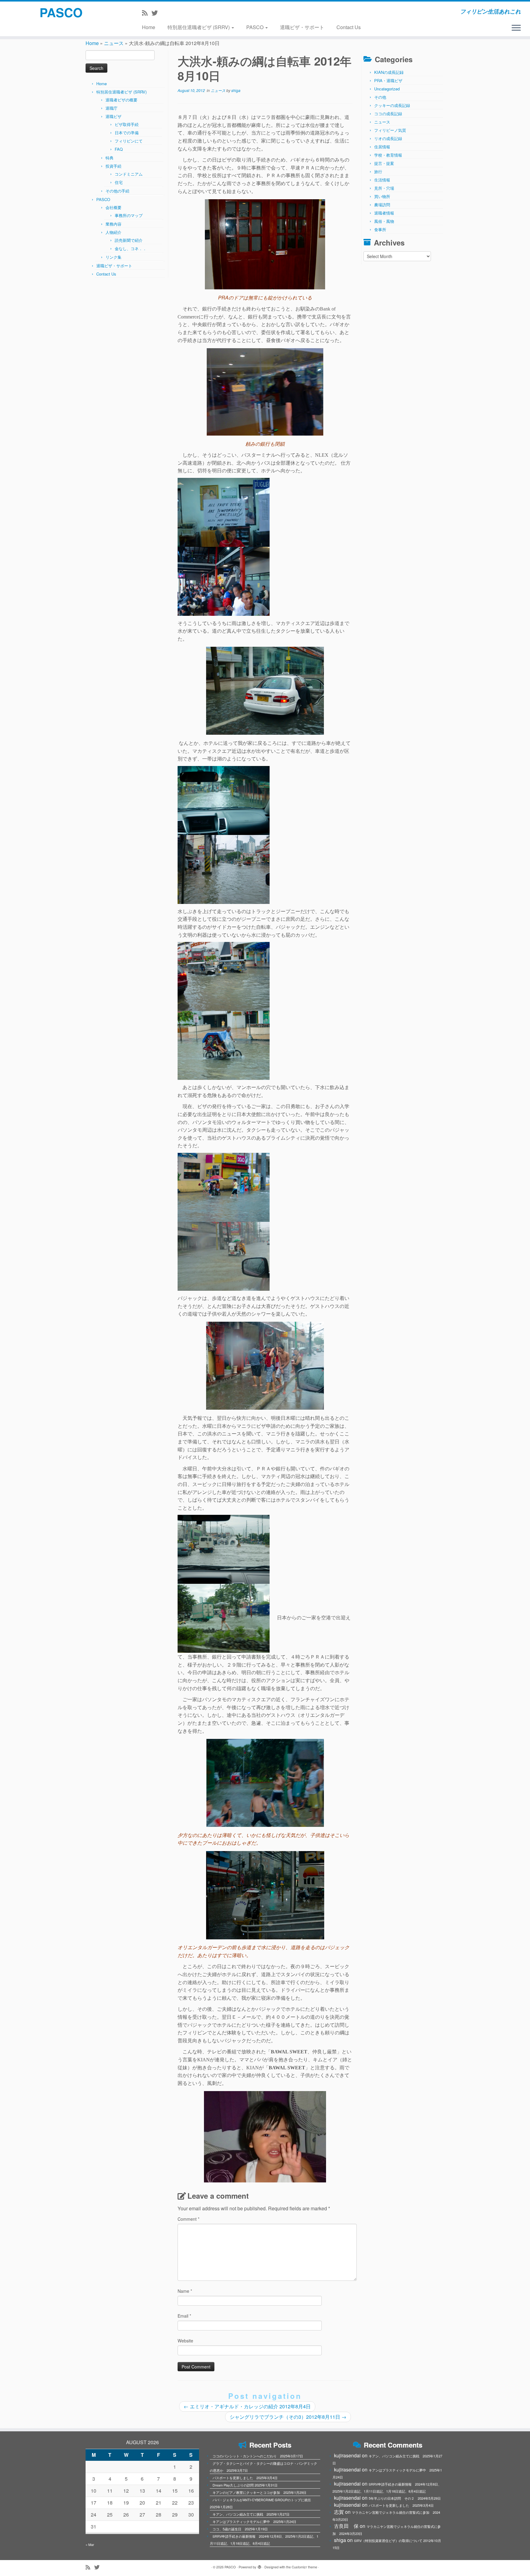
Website (185, 2341)
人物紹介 (113, 232)
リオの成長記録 (388, 138)
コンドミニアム (129, 174)
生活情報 (382, 180)
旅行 (378, 171)
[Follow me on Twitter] (157, 13)
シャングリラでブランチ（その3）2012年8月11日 (288, 2417)
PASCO (61, 12)
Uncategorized (387, 89)
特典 (109, 158)
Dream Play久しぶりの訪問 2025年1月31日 (245, 2485)
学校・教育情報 (388, 155)
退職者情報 (384, 213)
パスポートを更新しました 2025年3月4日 (245, 2478)
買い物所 (382, 196)
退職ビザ (113, 116)
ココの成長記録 (388, 114)
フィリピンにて (129, 141)
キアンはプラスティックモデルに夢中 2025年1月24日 (254, 2521)
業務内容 (113, 224)
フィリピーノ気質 (390, 130)
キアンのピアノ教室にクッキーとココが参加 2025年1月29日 (259, 2492)
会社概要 (113, 207)
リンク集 (113, 257)
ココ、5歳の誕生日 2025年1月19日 (240, 2529)
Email (184, 2316)
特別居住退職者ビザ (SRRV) (199, 27)
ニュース (114, 43)
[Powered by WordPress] (259, 2566)
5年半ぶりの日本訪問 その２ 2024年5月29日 (405, 2498)
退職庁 (111, 108)
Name (185, 2291)
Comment (188, 2219)
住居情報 (382, 147)
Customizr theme (304, 2567)
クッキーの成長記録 (392, 105)
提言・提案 (384, 163)
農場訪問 (382, 205)
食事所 (380, 229)
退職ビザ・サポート (302, 27)
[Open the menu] (516, 28)
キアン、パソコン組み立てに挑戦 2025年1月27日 (251, 2514)
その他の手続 (117, 191)
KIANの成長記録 (389, 72)
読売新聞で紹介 (129, 240)
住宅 (119, 182)
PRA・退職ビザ (388, 80)
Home (149, 27)
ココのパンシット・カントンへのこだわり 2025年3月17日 (258, 2456)
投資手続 (113, 166)
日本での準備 (127, 133)
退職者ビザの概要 (121, 100)
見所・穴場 (384, 188)
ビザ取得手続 (127, 124)
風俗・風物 (384, 221)
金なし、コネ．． (131, 248)
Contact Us (349, 27)
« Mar (90, 2544)
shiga (236, 90)
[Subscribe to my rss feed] (147, 13)
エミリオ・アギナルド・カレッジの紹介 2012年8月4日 (247, 2406)
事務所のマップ (129, 215)
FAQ (119, 149)
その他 (380, 97)
